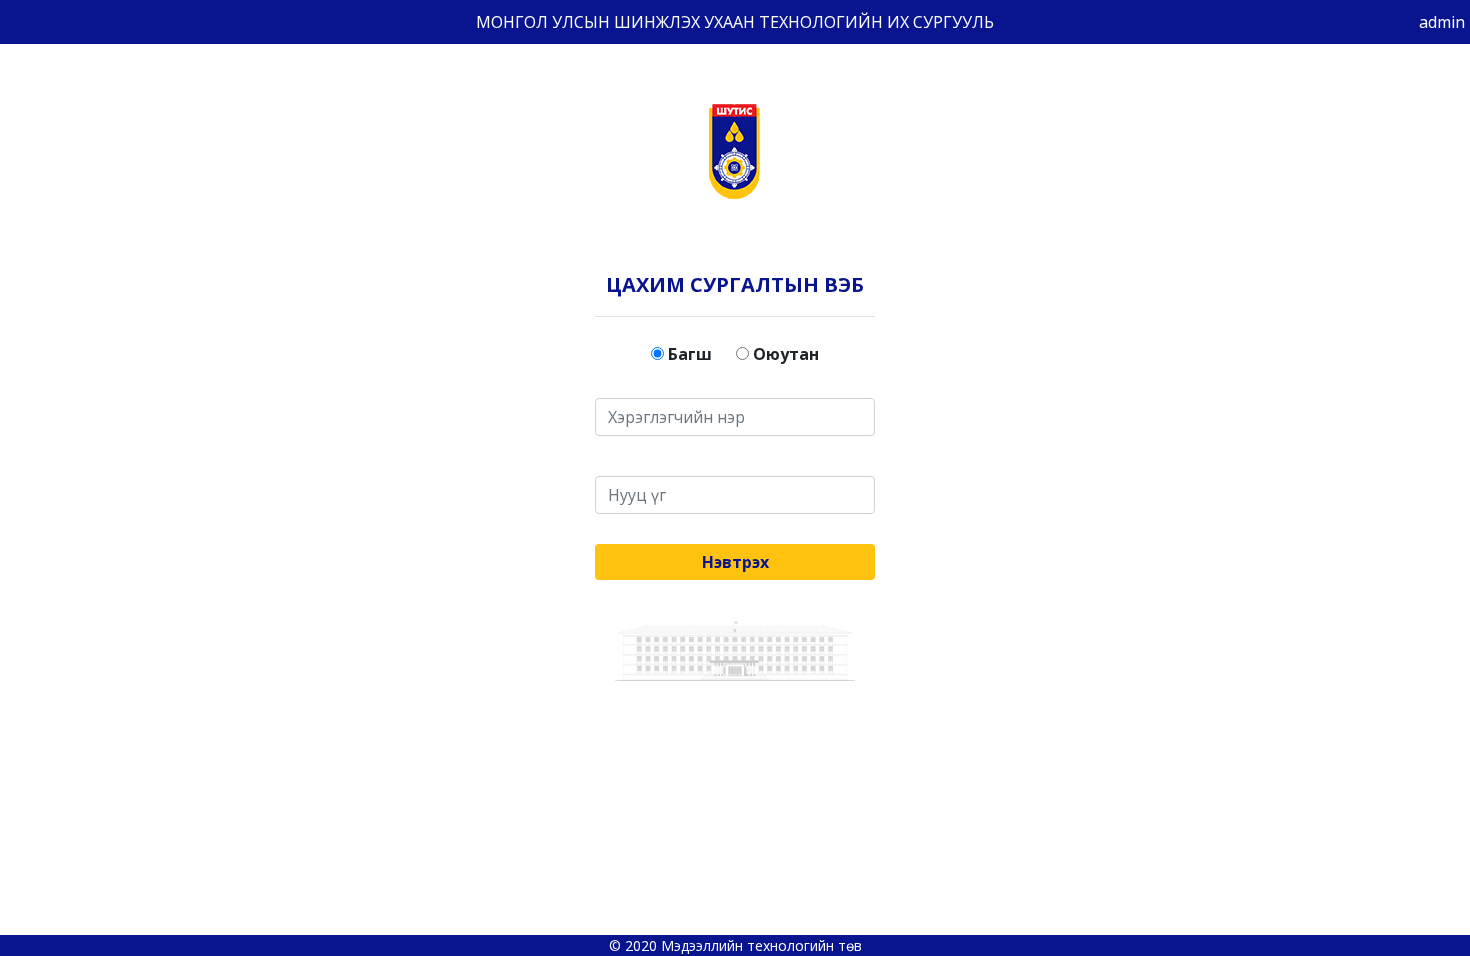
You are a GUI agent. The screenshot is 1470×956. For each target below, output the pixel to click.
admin (1442, 22)
